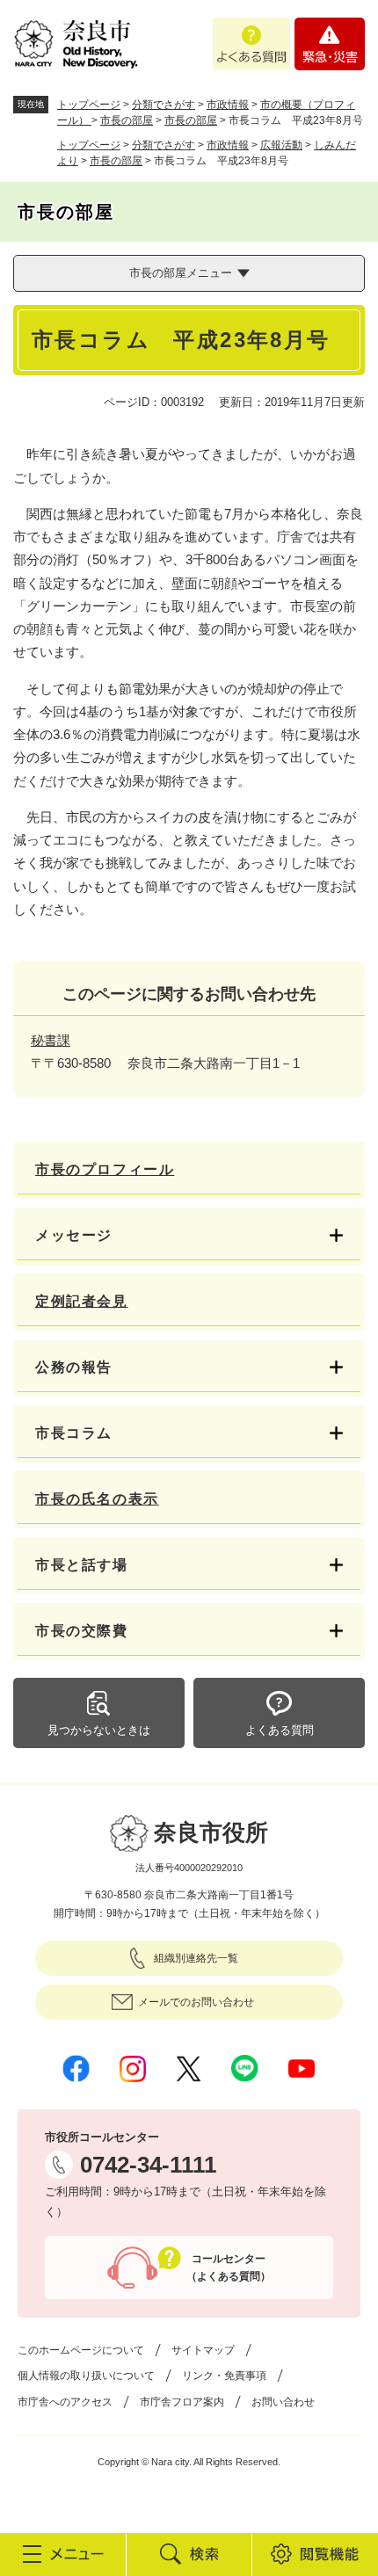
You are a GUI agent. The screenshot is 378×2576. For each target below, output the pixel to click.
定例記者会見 (82, 1301)
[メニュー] (63, 2554)
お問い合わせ (283, 2402)
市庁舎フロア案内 (182, 2402)
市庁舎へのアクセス (65, 2402)
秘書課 (51, 1040)
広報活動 (281, 145)
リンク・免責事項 (224, 2376)
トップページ (89, 105)
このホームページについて (81, 2350)
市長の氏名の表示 (97, 1499)
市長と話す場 (82, 1565)
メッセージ (74, 1235)
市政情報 (228, 105)
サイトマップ (203, 2350)
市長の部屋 (127, 120)
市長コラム (74, 1433)
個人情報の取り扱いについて (86, 2376)
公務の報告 (74, 1367)
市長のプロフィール (105, 1169)
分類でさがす (164, 105)
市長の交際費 (82, 1631)
